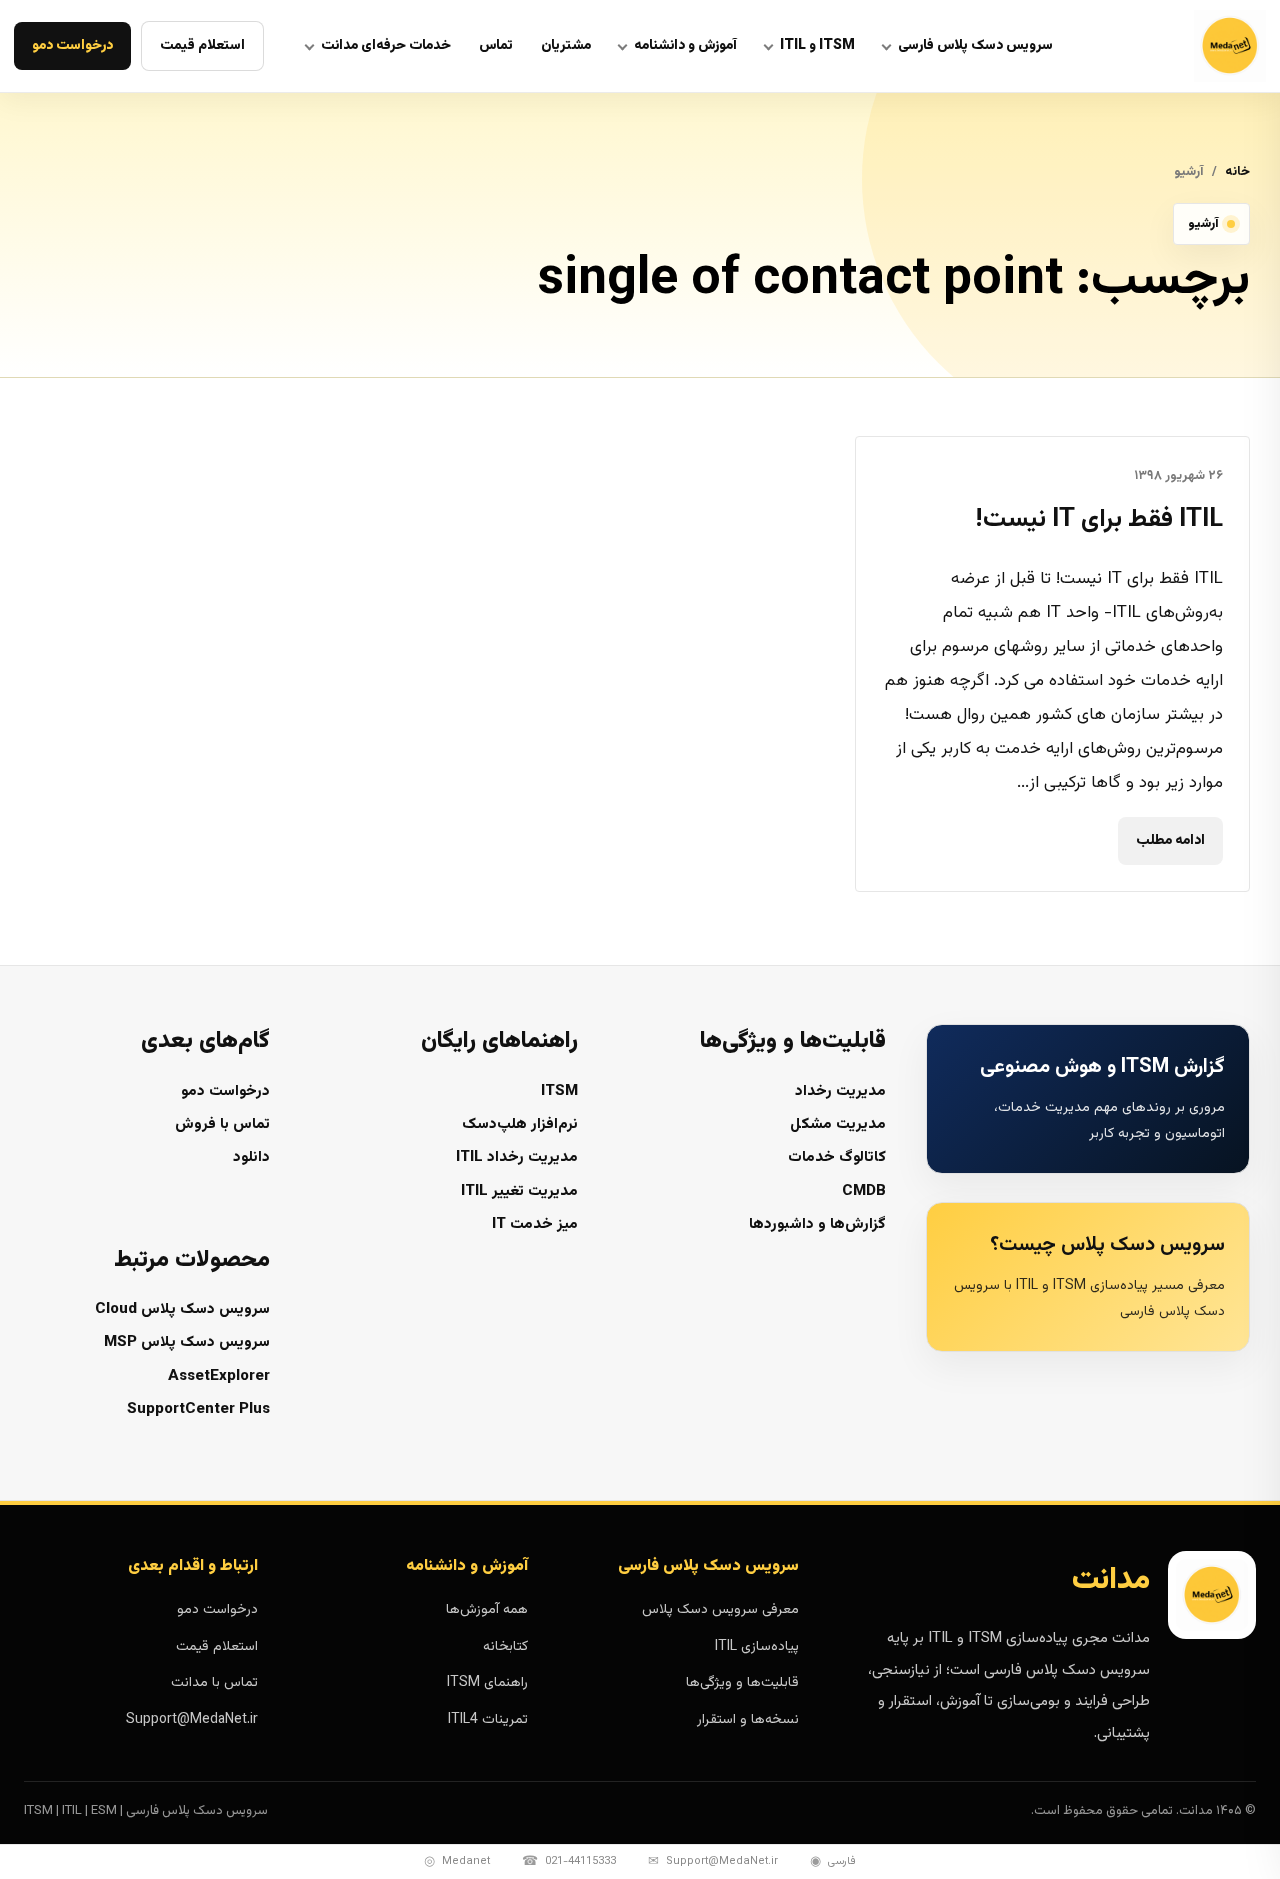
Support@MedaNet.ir (192, 1720)
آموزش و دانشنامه (685, 46)
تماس (496, 46)
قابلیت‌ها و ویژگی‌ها (742, 1683)
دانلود (251, 1157)
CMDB (864, 1191)
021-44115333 (569, 1862)
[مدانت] (1180, 46)
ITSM (559, 1091)
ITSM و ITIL (817, 46)
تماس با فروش (222, 1124)
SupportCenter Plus (198, 1409)
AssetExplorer (219, 1376)
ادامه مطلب (1170, 840)
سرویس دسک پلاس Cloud (182, 1309)
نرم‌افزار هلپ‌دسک (520, 1124)
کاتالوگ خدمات (837, 1157)
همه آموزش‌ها (487, 1610)
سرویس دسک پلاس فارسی (975, 46)
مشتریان (566, 46)
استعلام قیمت (202, 46)
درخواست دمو (72, 46)
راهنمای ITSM (487, 1683)
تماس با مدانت (214, 1683)
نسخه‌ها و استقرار (747, 1720)
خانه (1237, 172)
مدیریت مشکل (838, 1124)
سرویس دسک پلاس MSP (187, 1342)
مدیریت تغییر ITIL (519, 1191)
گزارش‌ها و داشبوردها (817, 1224)
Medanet (457, 1862)
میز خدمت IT (535, 1224)
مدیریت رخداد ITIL (517, 1157)
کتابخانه (505, 1647)
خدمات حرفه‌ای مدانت (386, 46)
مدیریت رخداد (840, 1091)
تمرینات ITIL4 (488, 1720)
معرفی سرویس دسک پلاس (720, 1610)
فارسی (833, 1862)
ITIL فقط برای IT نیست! (1099, 520)
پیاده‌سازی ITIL (756, 1647)
